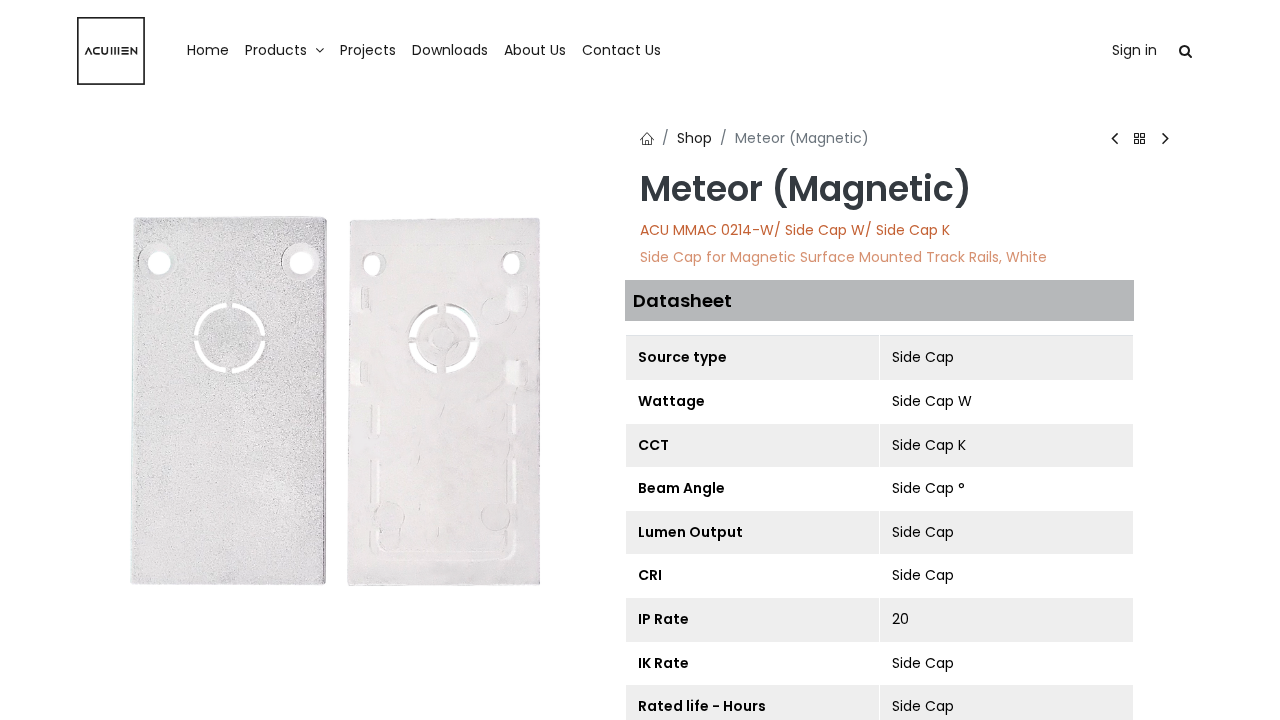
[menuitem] (208, 51)
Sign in (1134, 50)
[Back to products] (1140, 139)
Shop (694, 138)
